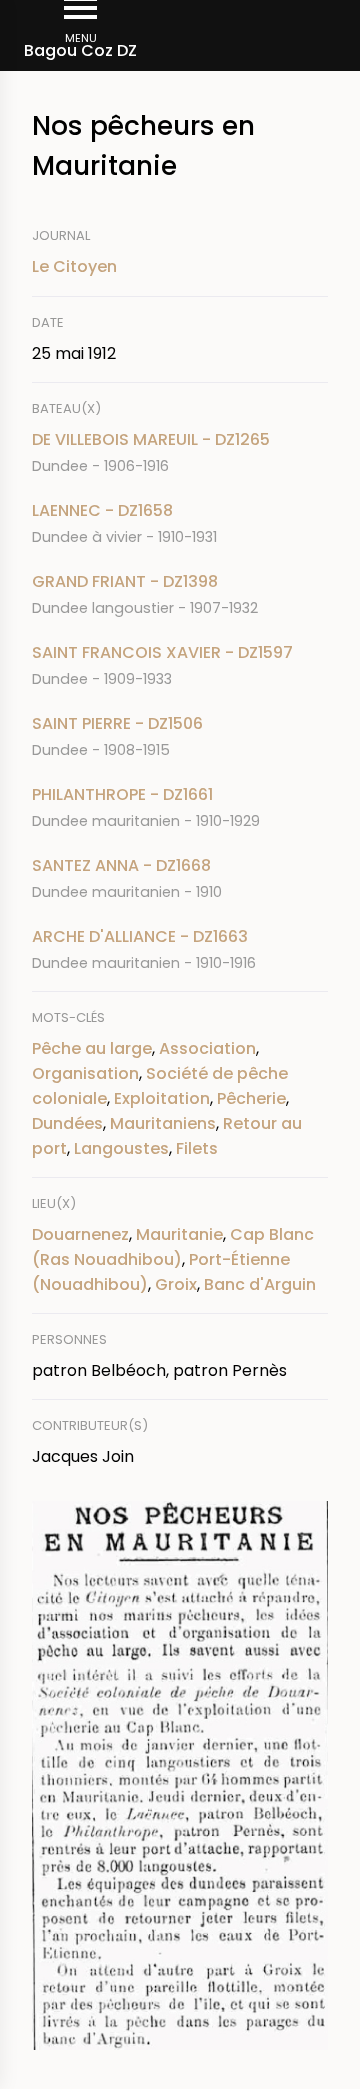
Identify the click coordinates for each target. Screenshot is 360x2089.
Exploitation (162, 1098)
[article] (180, 452)
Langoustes (121, 1148)
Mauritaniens (163, 1123)
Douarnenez (80, 1234)
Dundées (67, 1123)
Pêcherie (251, 1098)
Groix (176, 1284)
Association (207, 1048)
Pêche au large (92, 1048)
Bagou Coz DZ (80, 50)
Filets (197, 1148)
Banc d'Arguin (260, 1284)
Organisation (85, 1073)
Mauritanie (179, 1234)
